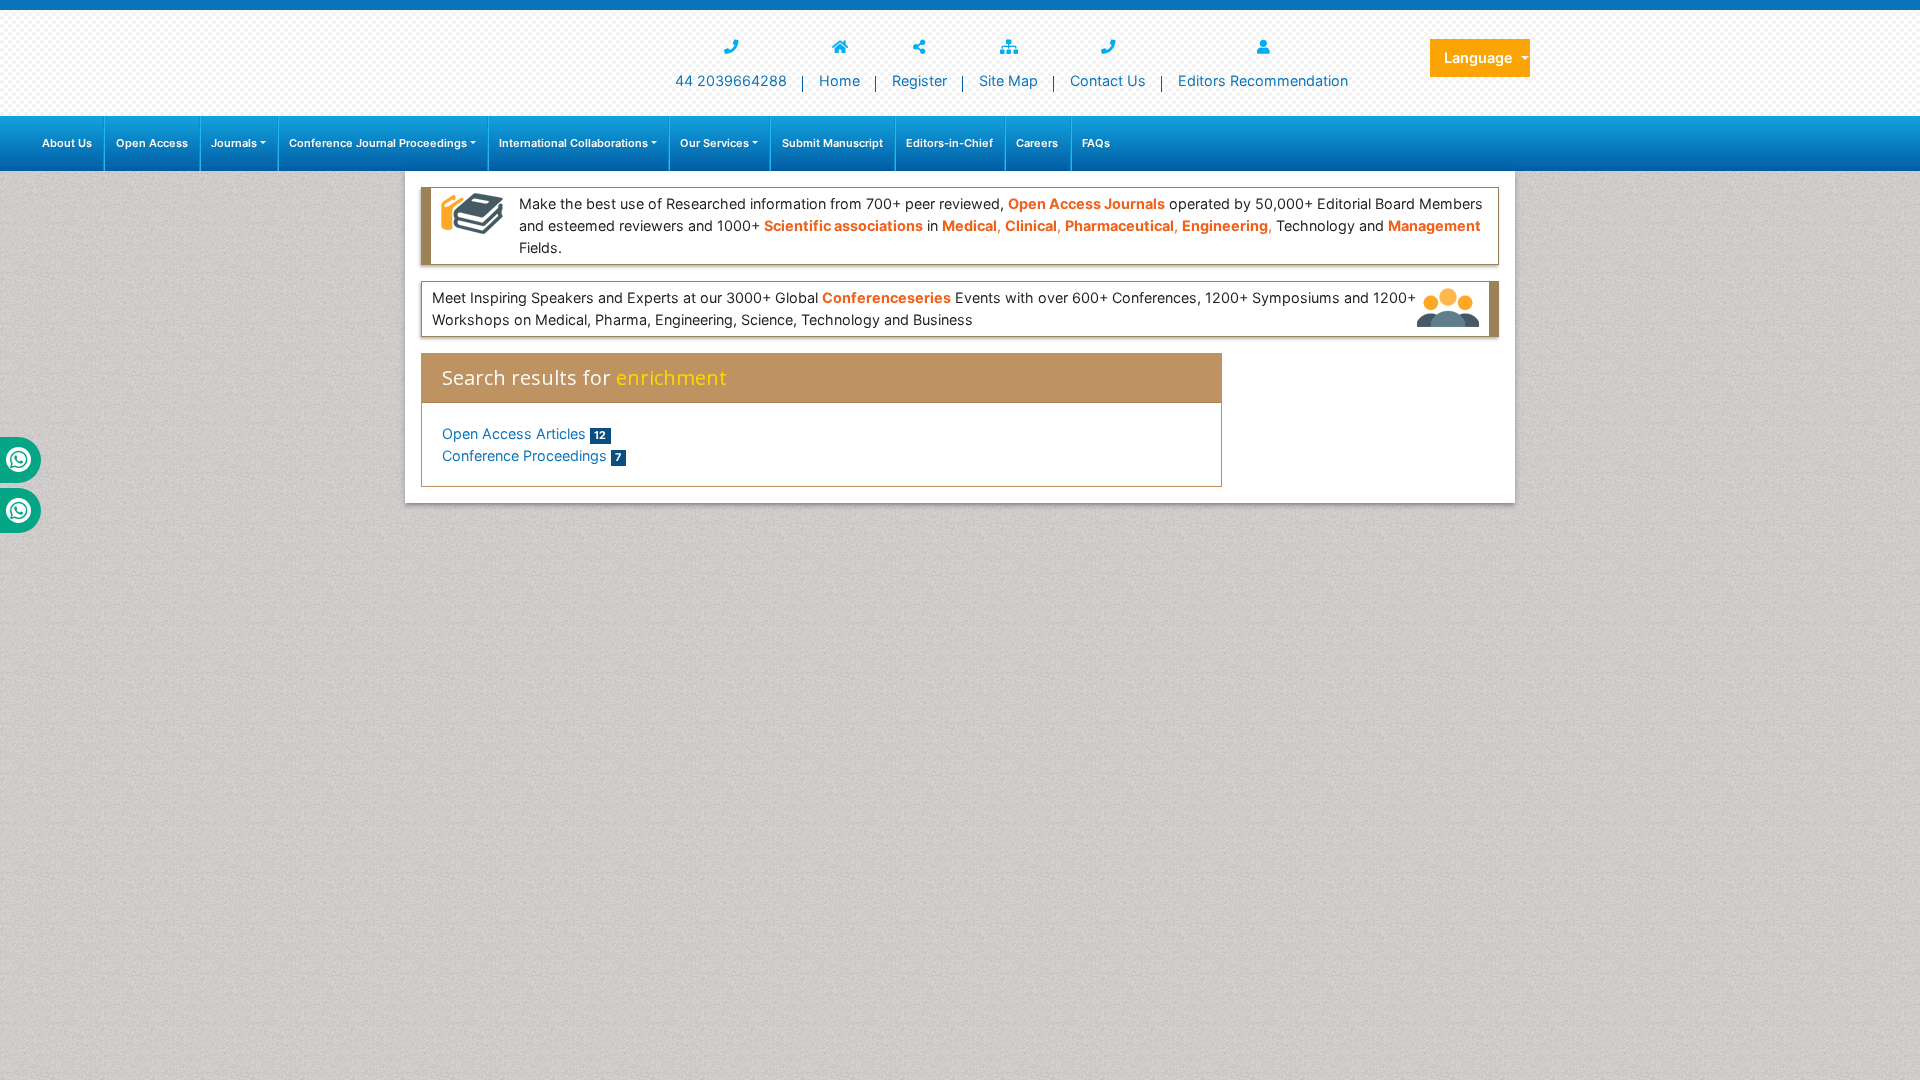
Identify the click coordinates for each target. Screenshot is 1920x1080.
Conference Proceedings (531, 455)
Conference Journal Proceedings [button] (378, 143)
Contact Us (1108, 80)
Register (919, 80)
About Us (67, 143)
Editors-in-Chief (949, 143)
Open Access (152, 143)
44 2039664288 (731, 80)
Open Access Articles (524, 433)
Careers (1037, 143)
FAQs (1096, 143)
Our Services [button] (714, 143)
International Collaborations (573, 143)
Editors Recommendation (1263, 80)
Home (839, 80)
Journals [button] (234, 143)
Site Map (1008, 80)
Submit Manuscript (832, 143)
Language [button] (1480, 57)
